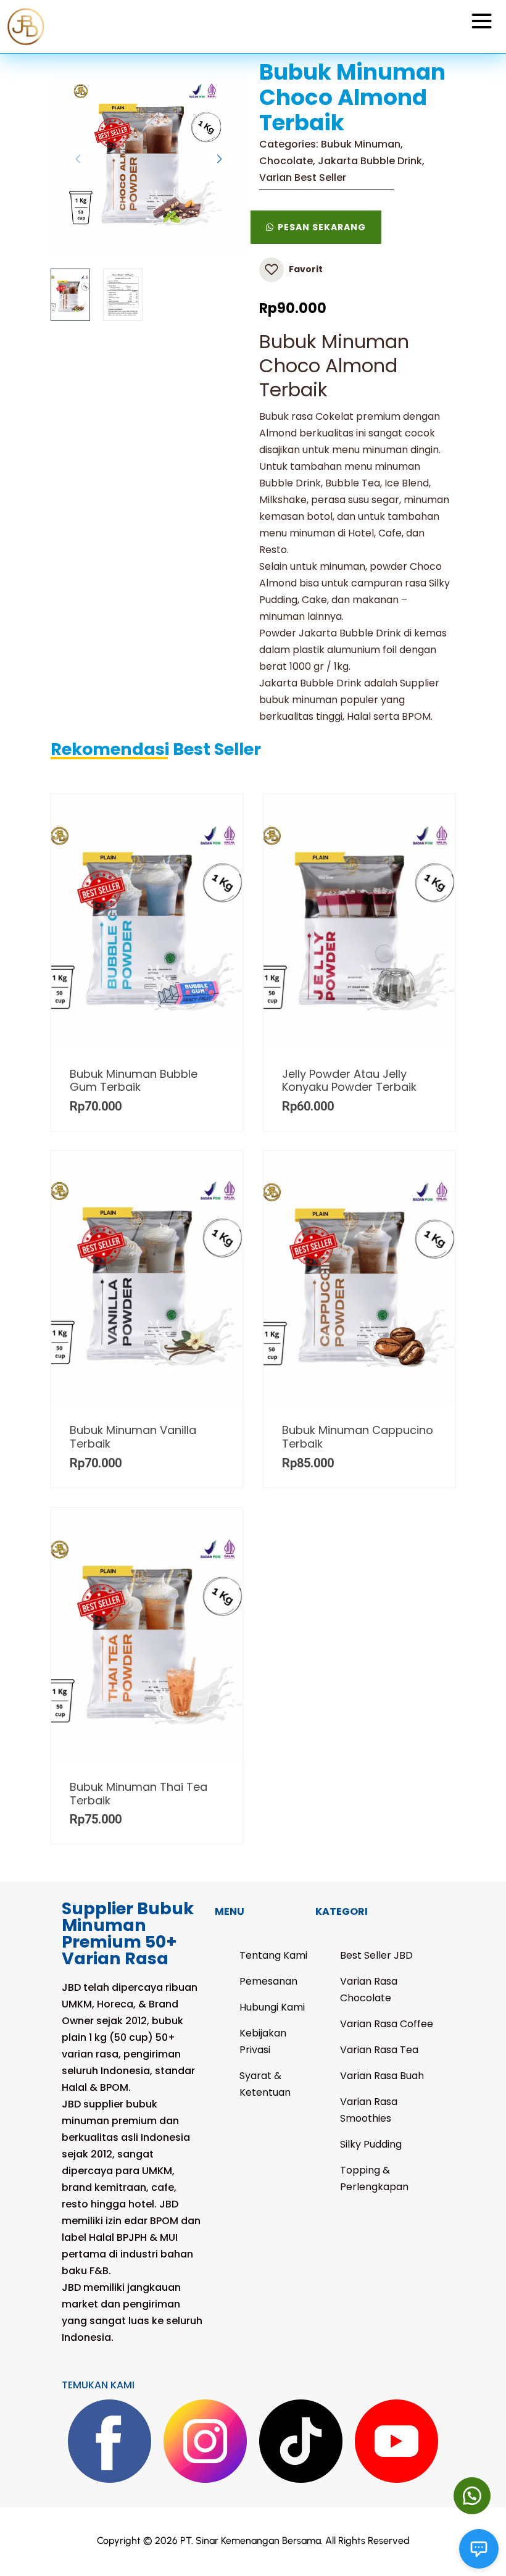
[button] (472, 2496)
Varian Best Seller (303, 177)
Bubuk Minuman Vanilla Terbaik (133, 1437)
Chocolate (286, 161)
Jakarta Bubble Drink (370, 161)
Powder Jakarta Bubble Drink (330, 633)
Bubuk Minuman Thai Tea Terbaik (139, 1794)
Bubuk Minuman (361, 144)
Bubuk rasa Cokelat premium (330, 416)
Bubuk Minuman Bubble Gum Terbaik (134, 1081)
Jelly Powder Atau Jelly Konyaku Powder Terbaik (349, 1081)
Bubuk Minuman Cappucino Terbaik (358, 1437)
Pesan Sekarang (322, 227)
